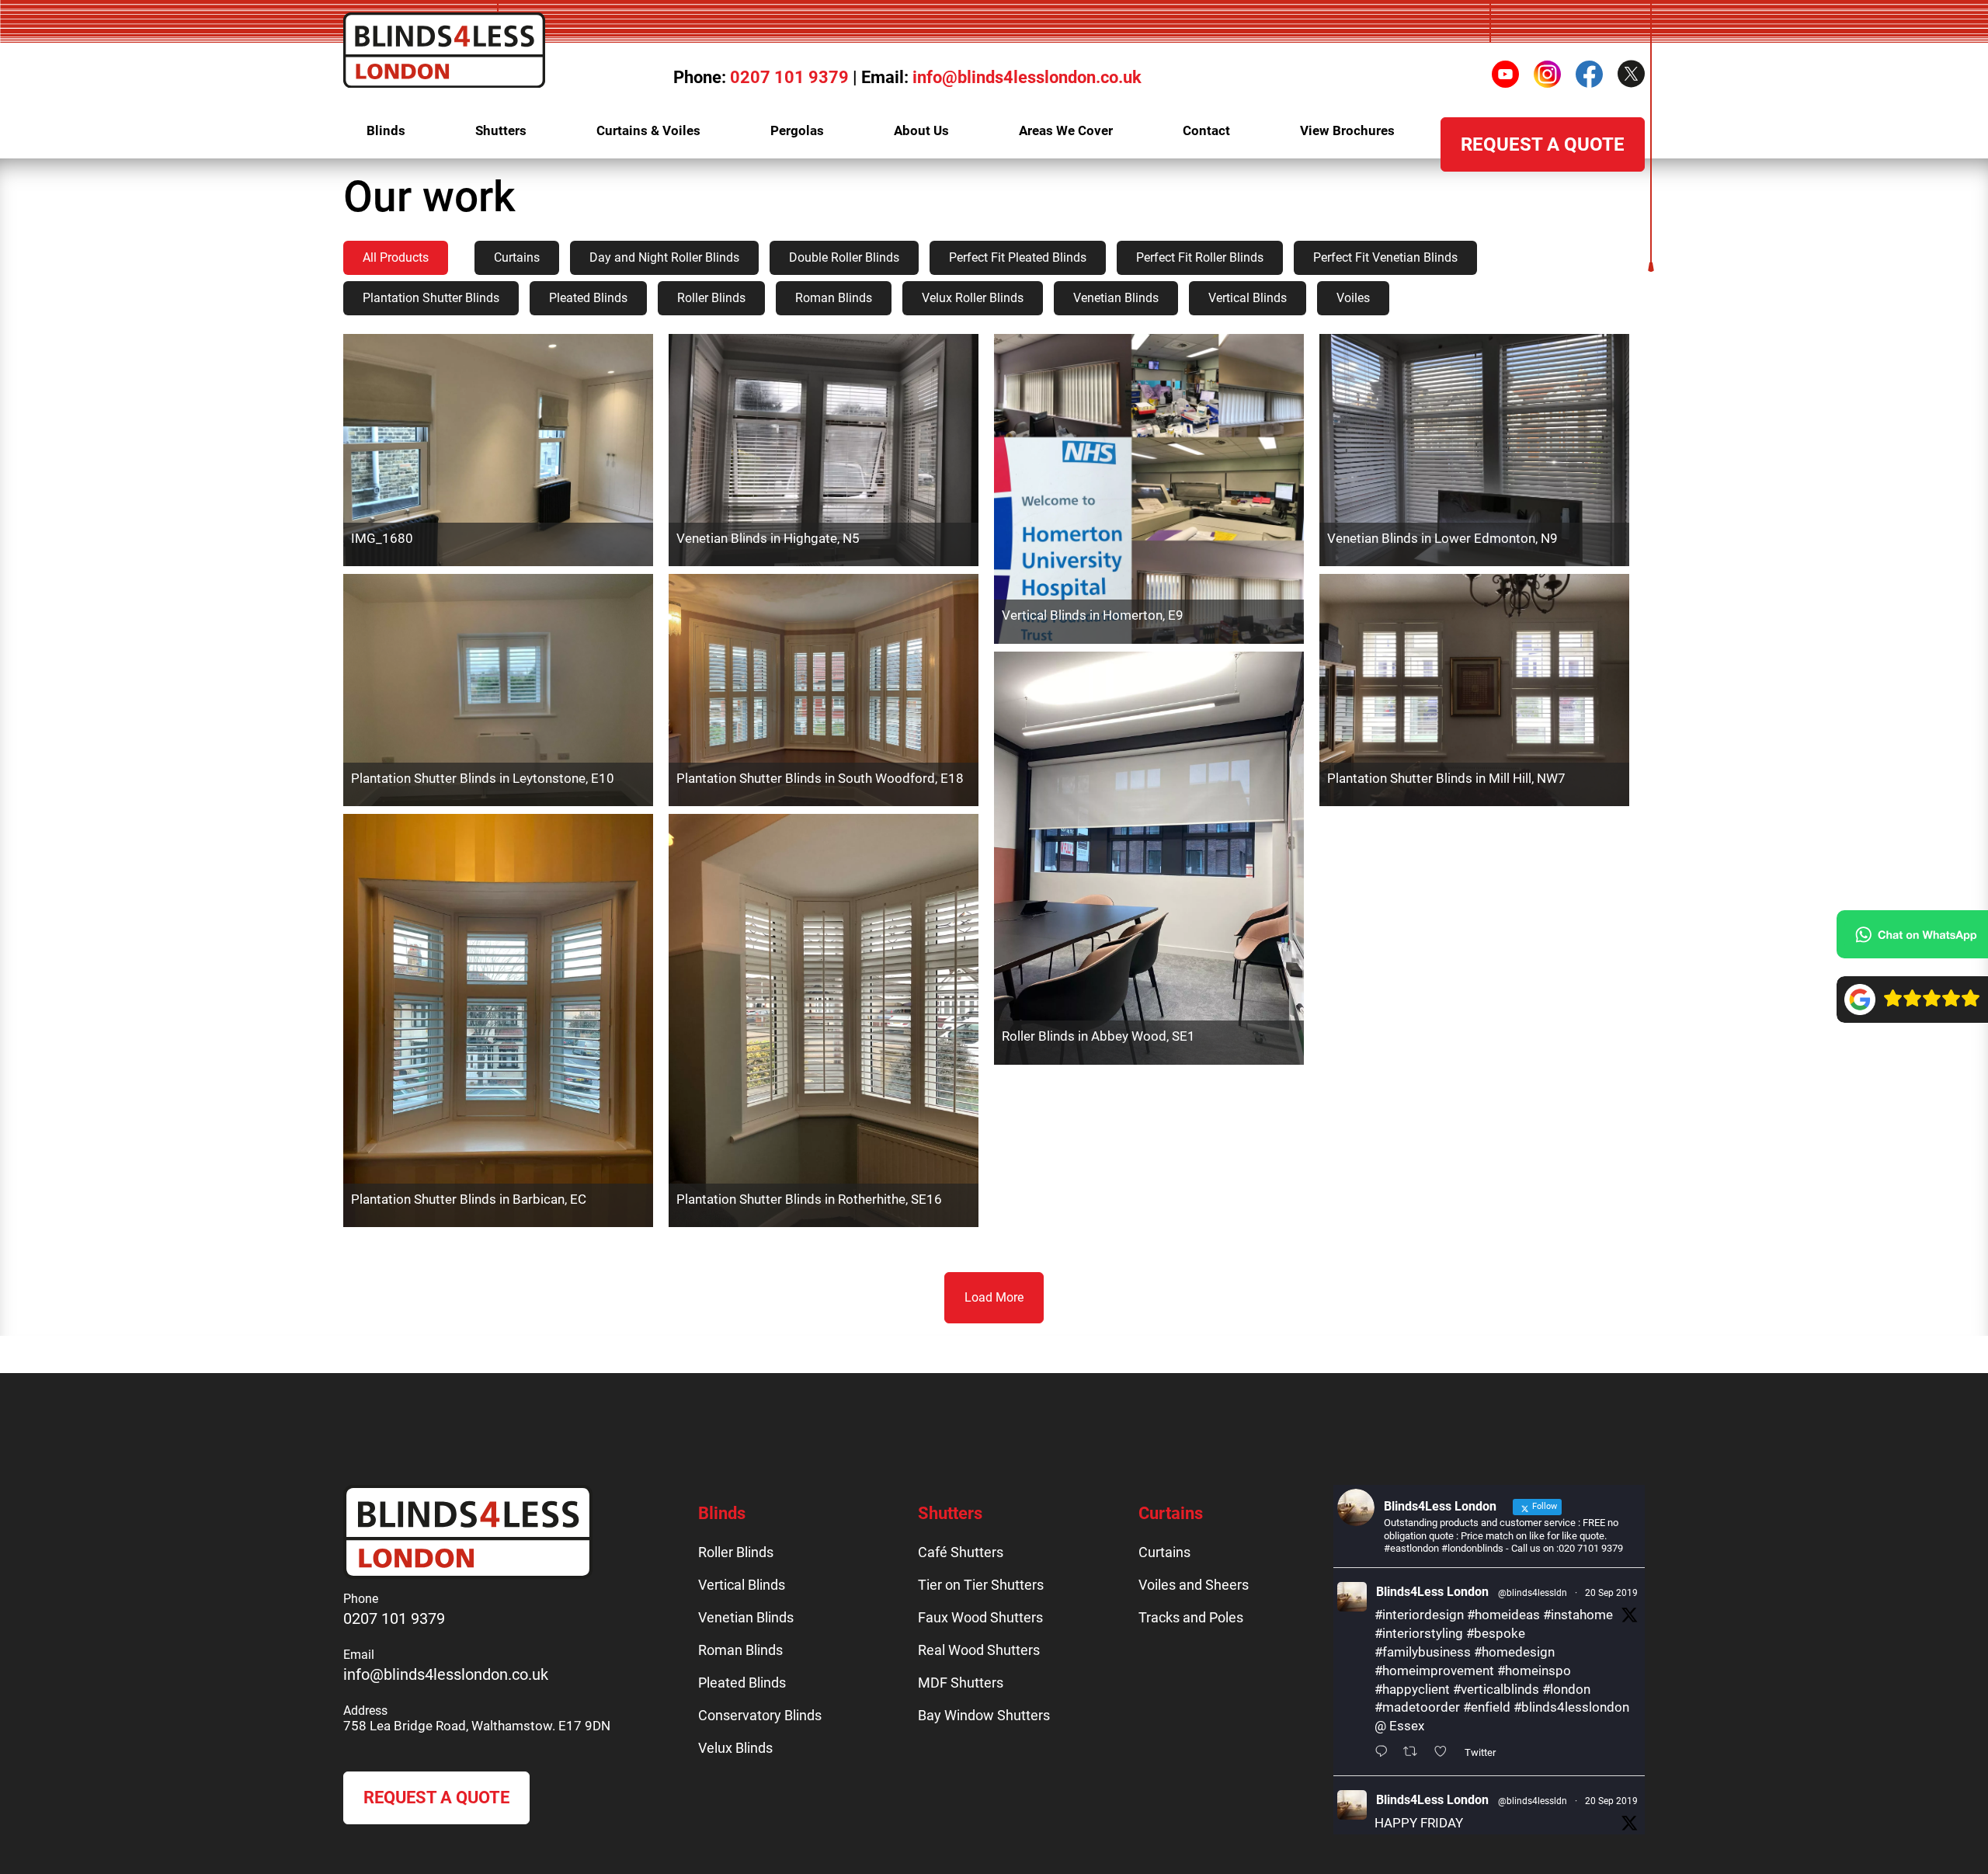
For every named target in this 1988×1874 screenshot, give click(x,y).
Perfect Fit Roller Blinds (1200, 257)
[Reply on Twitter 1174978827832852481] (1385, 1753)
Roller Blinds (711, 298)
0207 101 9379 (789, 77)
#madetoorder (1417, 1707)
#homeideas (1503, 1615)
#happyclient (1412, 1689)
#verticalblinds (1496, 1689)
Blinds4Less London (1432, 1592)
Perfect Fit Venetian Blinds (1385, 257)
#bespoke (1496, 1633)
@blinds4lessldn (1533, 1593)
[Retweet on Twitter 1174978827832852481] (1415, 1753)
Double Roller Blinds (844, 257)
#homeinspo (1534, 1671)
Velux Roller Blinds (973, 298)
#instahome (1578, 1615)
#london (1566, 1689)
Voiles (1353, 298)
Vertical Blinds (1248, 298)
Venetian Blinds (1116, 298)
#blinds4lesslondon (1571, 1707)
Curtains (517, 257)
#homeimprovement (1434, 1671)
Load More (994, 1297)
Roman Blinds (834, 298)
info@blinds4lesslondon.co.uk (1027, 77)
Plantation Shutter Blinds (431, 298)
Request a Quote (436, 1798)
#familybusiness (1423, 1652)
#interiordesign (1419, 1615)
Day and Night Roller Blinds (664, 257)
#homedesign (1514, 1652)
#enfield (1487, 1707)
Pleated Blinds (588, 298)
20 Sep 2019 (1611, 1593)
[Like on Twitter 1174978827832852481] (1445, 1753)
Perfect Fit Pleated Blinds (1018, 257)
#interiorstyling (1419, 1633)
